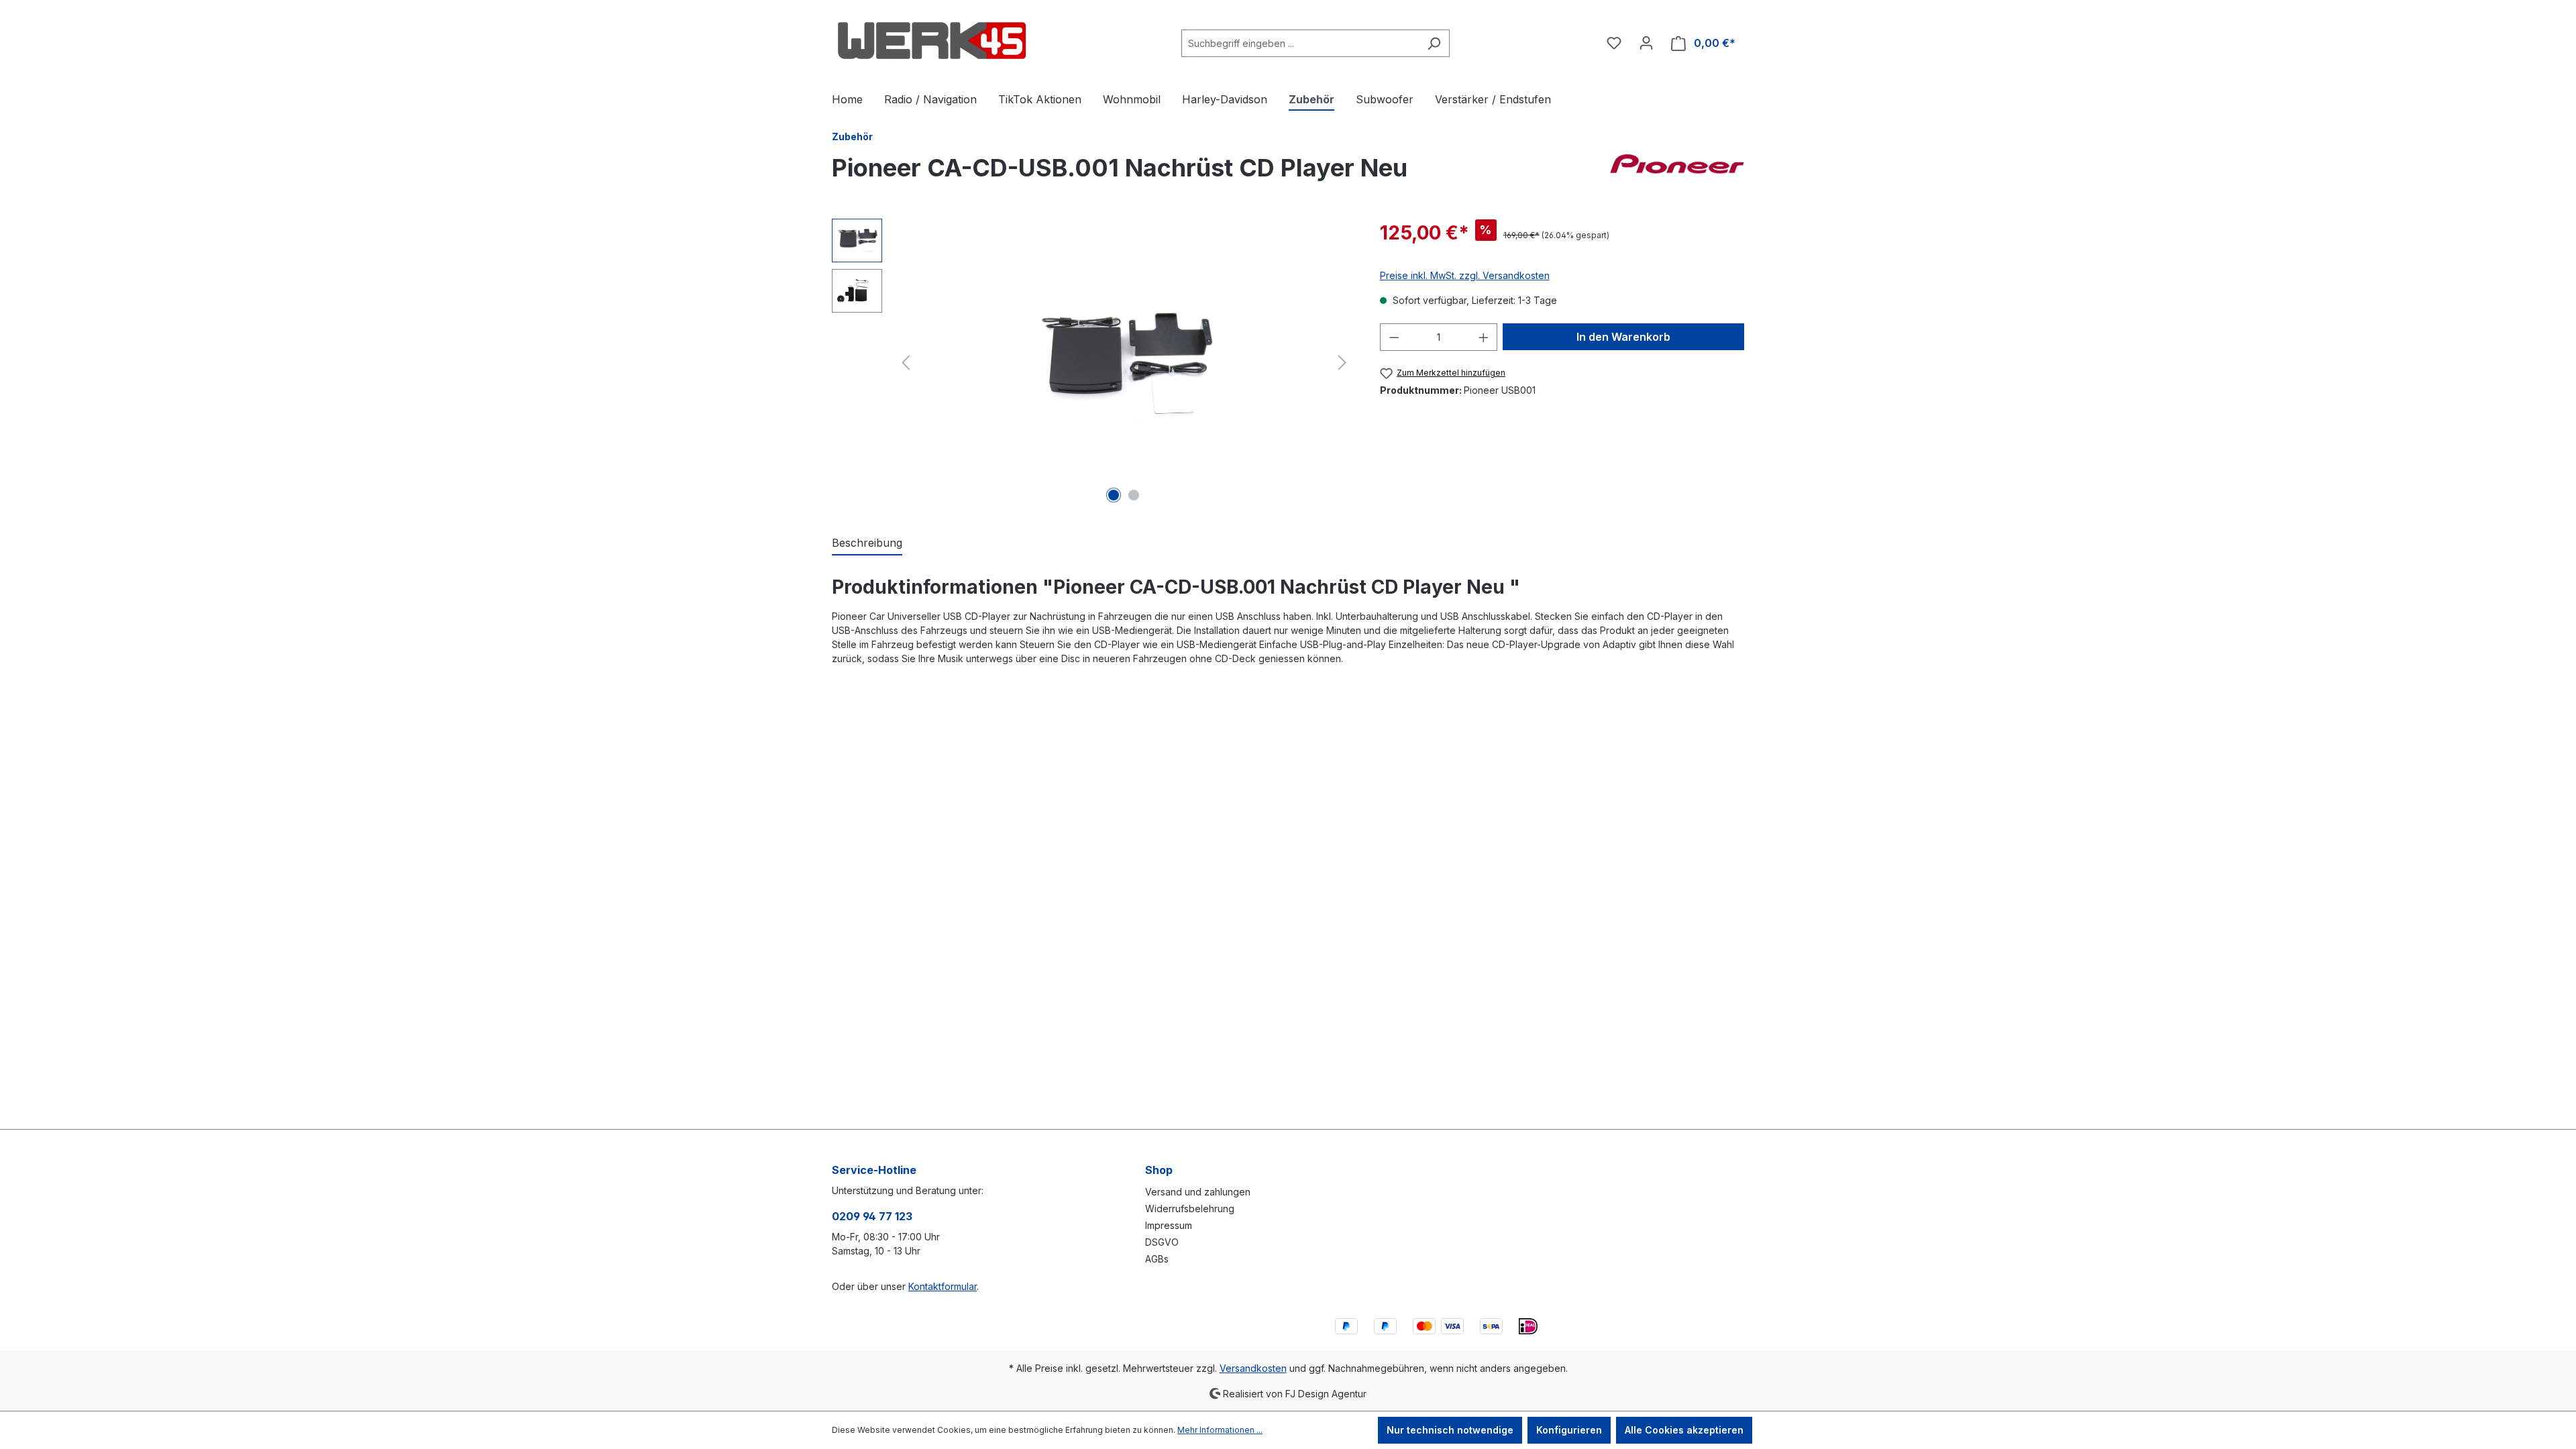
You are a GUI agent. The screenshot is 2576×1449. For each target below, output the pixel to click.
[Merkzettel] (1614, 43)
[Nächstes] (1342, 363)
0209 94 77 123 (872, 1216)
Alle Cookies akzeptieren (1684, 1430)
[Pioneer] (1677, 173)
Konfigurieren (1569, 1430)
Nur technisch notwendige (1450, 1430)
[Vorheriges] (906, 363)
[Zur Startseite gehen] (932, 41)
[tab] (867, 543)
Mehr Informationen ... (1220, 1430)
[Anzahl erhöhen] (1484, 337)
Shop (1159, 1170)
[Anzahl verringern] (1394, 337)
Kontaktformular (943, 1286)
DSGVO (1162, 1242)
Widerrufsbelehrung (1190, 1209)
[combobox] (1300, 43)
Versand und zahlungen (1198, 1192)
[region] (1092, 363)
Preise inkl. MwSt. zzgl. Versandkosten (1465, 275)
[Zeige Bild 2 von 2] (1134, 495)
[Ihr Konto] (1646, 43)
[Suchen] (1434, 43)
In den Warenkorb (1623, 337)
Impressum (1169, 1225)
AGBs (1157, 1259)
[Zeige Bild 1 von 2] (1114, 495)
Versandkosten (1253, 1368)
